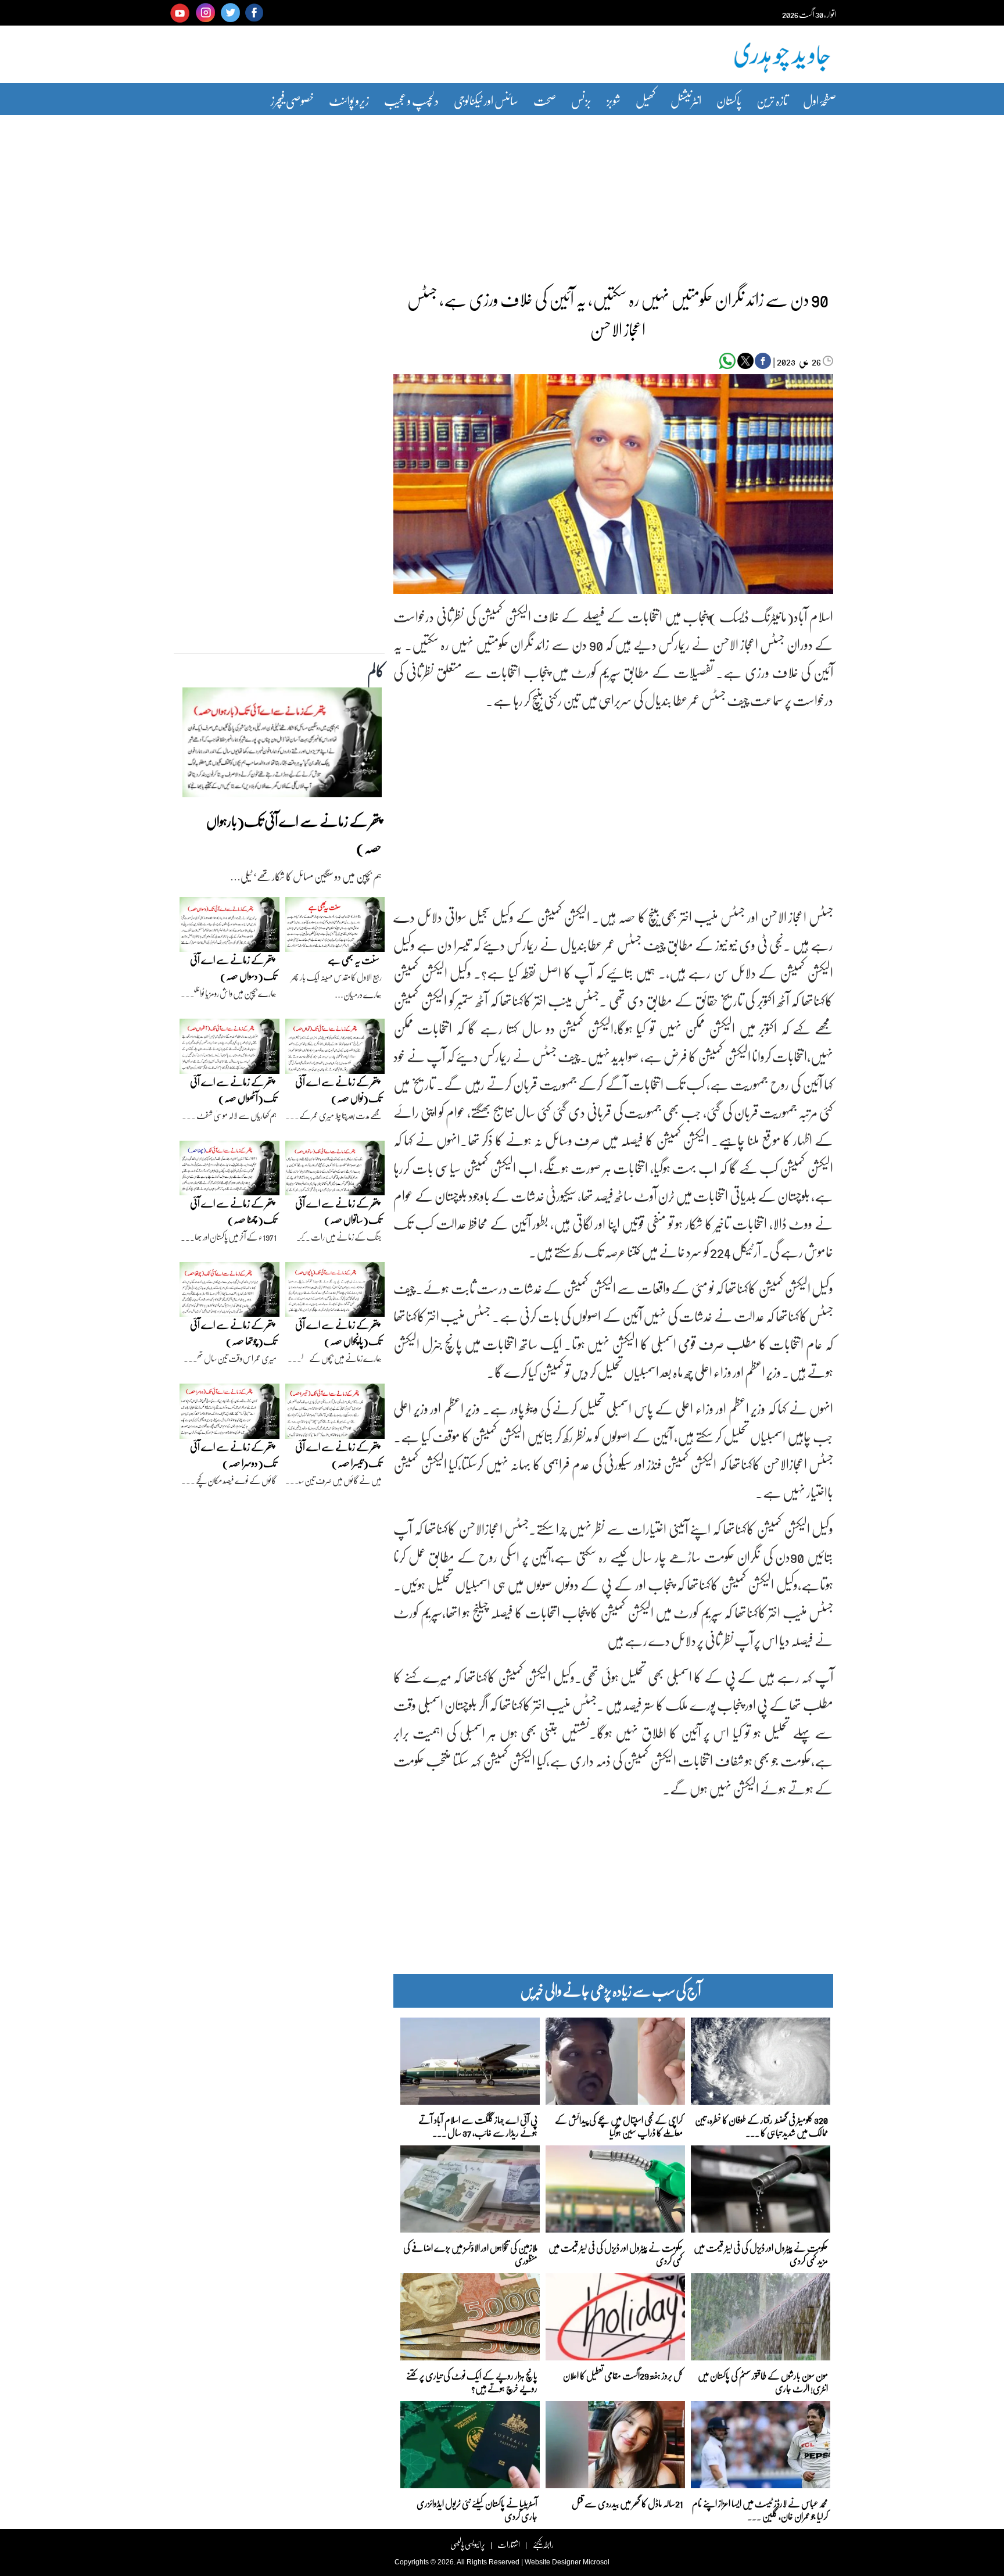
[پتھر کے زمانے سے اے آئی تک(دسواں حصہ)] (230, 927)
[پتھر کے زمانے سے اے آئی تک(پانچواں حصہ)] (335, 1292)
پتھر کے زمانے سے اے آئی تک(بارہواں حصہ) (294, 834)
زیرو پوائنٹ (349, 100)
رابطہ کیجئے (543, 2544)
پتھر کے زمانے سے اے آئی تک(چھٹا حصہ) (233, 1211)
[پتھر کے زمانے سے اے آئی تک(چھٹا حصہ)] (230, 1171)
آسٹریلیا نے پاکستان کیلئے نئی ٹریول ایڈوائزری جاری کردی (477, 2509)
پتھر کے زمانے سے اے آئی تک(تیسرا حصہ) (338, 1455)
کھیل (646, 100)
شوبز (614, 100)
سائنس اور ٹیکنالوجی (486, 100)
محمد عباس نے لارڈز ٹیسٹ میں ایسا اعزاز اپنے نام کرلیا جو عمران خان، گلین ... (760, 2509)
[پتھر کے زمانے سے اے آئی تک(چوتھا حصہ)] (230, 1292)
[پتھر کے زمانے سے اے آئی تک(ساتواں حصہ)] (335, 1171)
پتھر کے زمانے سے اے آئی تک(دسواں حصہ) (233, 968)
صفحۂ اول (820, 100)
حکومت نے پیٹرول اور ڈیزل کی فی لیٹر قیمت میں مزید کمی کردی (761, 2253)
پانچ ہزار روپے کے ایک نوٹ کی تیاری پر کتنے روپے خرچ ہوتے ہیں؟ (472, 2381)
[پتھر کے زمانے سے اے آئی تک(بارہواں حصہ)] (282, 746)
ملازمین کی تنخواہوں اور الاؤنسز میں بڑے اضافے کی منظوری (470, 2253)
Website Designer (553, 2562)
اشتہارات (509, 2544)
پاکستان (729, 100)
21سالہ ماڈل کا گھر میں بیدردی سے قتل (627, 2503)
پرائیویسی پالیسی (468, 2544)
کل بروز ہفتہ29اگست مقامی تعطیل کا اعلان (623, 2375)
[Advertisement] (502, 194)
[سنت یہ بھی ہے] (335, 927)
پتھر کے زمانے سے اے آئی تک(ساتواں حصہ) (338, 1211)
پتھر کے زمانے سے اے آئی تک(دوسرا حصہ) (233, 1455)
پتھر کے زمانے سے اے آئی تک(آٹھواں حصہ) (233, 1090)
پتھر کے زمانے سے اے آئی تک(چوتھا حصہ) (233, 1333)
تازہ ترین (772, 100)
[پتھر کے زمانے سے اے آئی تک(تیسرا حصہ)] (335, 1414)
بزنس (581, 100)
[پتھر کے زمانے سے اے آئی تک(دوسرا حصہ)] (230, 1414)
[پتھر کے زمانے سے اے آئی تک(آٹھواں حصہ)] (230, 1049)
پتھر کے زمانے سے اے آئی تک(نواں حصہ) (338, 1090)
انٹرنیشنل (686, 100)
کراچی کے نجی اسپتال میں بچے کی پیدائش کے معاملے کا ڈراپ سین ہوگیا (619, 2125)
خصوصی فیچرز (292, 100)
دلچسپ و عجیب (411, 100)
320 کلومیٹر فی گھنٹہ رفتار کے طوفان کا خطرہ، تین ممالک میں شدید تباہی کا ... (761, 2125)
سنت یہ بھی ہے (354, 960)
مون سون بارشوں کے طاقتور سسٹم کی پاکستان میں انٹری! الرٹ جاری (763, 2381)
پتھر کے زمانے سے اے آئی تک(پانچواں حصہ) (338, 1333)
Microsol (596, 2562)
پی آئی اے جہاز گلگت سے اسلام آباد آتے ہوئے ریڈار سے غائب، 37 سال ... (478, 2125)
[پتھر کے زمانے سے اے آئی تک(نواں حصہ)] (335, 1049)
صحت (545, 100)
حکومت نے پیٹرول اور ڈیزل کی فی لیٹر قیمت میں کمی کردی (616, 2253)
